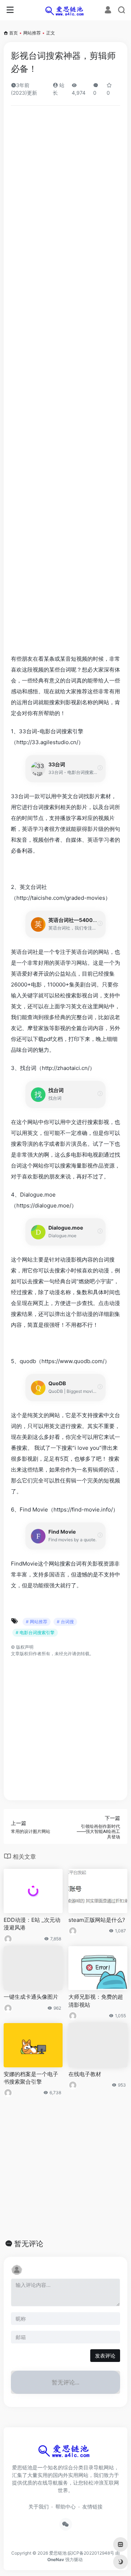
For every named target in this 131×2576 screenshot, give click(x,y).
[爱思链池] (66, 10)
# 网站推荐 (37, 1622)
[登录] (108, 11)
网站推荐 (32, 33)
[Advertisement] (65, 382)
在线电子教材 (85, 2074)
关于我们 (39, 2507)
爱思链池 (58, 2553)
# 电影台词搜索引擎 (35, 1632)
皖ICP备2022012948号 (91, 2553)
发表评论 (105, 2356)
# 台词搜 (65, 1622)
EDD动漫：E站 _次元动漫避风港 (32, 1924)
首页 (13, 33)
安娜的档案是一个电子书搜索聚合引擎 (31, 2078)
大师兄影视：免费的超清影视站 (96, 2001)
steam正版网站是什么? (97, 1920)
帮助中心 (65, 2507)
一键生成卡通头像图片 (31, 1997)
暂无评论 (29, 2244)
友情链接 (92, 2507)
